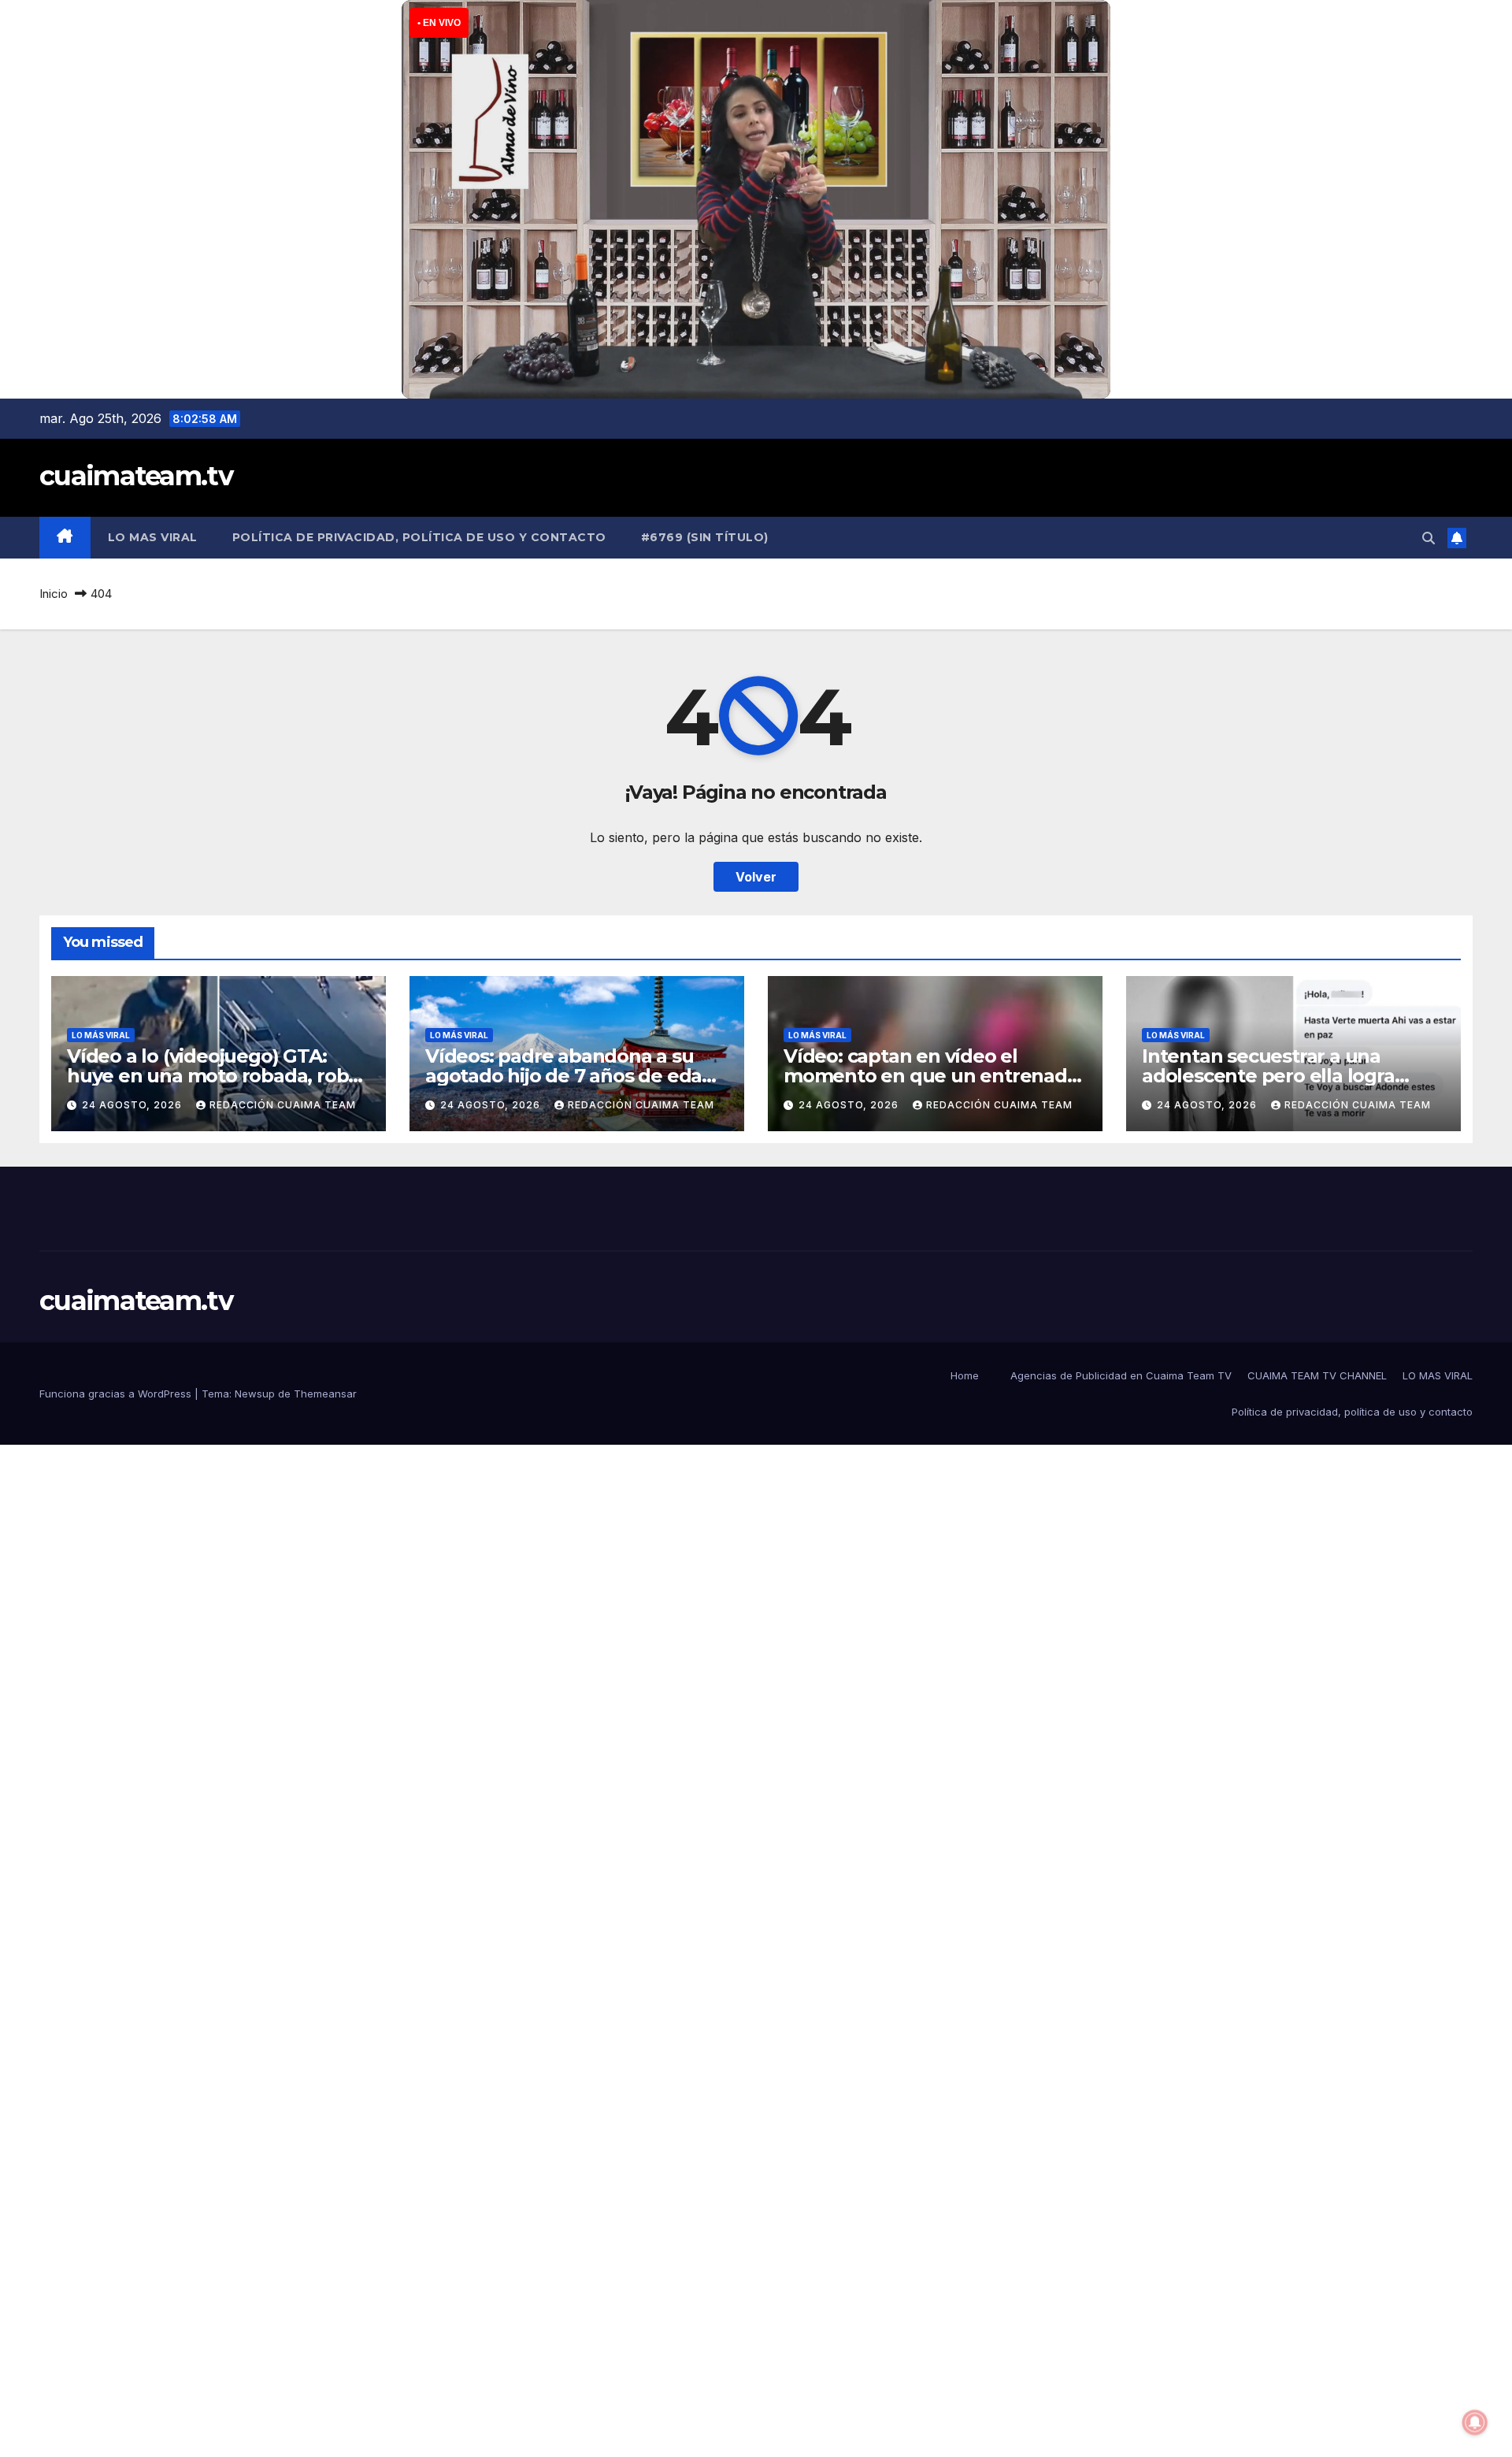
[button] (1429, 538)
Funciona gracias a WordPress (117, 1394)
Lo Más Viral (101, 1035)
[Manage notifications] (1475, 2422)
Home (965, 1375)
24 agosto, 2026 (133, 1105)
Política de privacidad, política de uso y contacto (419, 537)
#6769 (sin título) (705, 537)
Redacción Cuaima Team (283, 1105)
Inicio (54, 594)
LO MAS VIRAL (153, 537)
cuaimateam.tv (136, 476)
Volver (756, 877)
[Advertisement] (472, 1681)
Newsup (255, 1394)
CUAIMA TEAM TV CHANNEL (1317, 1375)
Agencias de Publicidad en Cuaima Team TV (1121, 1375)
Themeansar (325, 1394)
